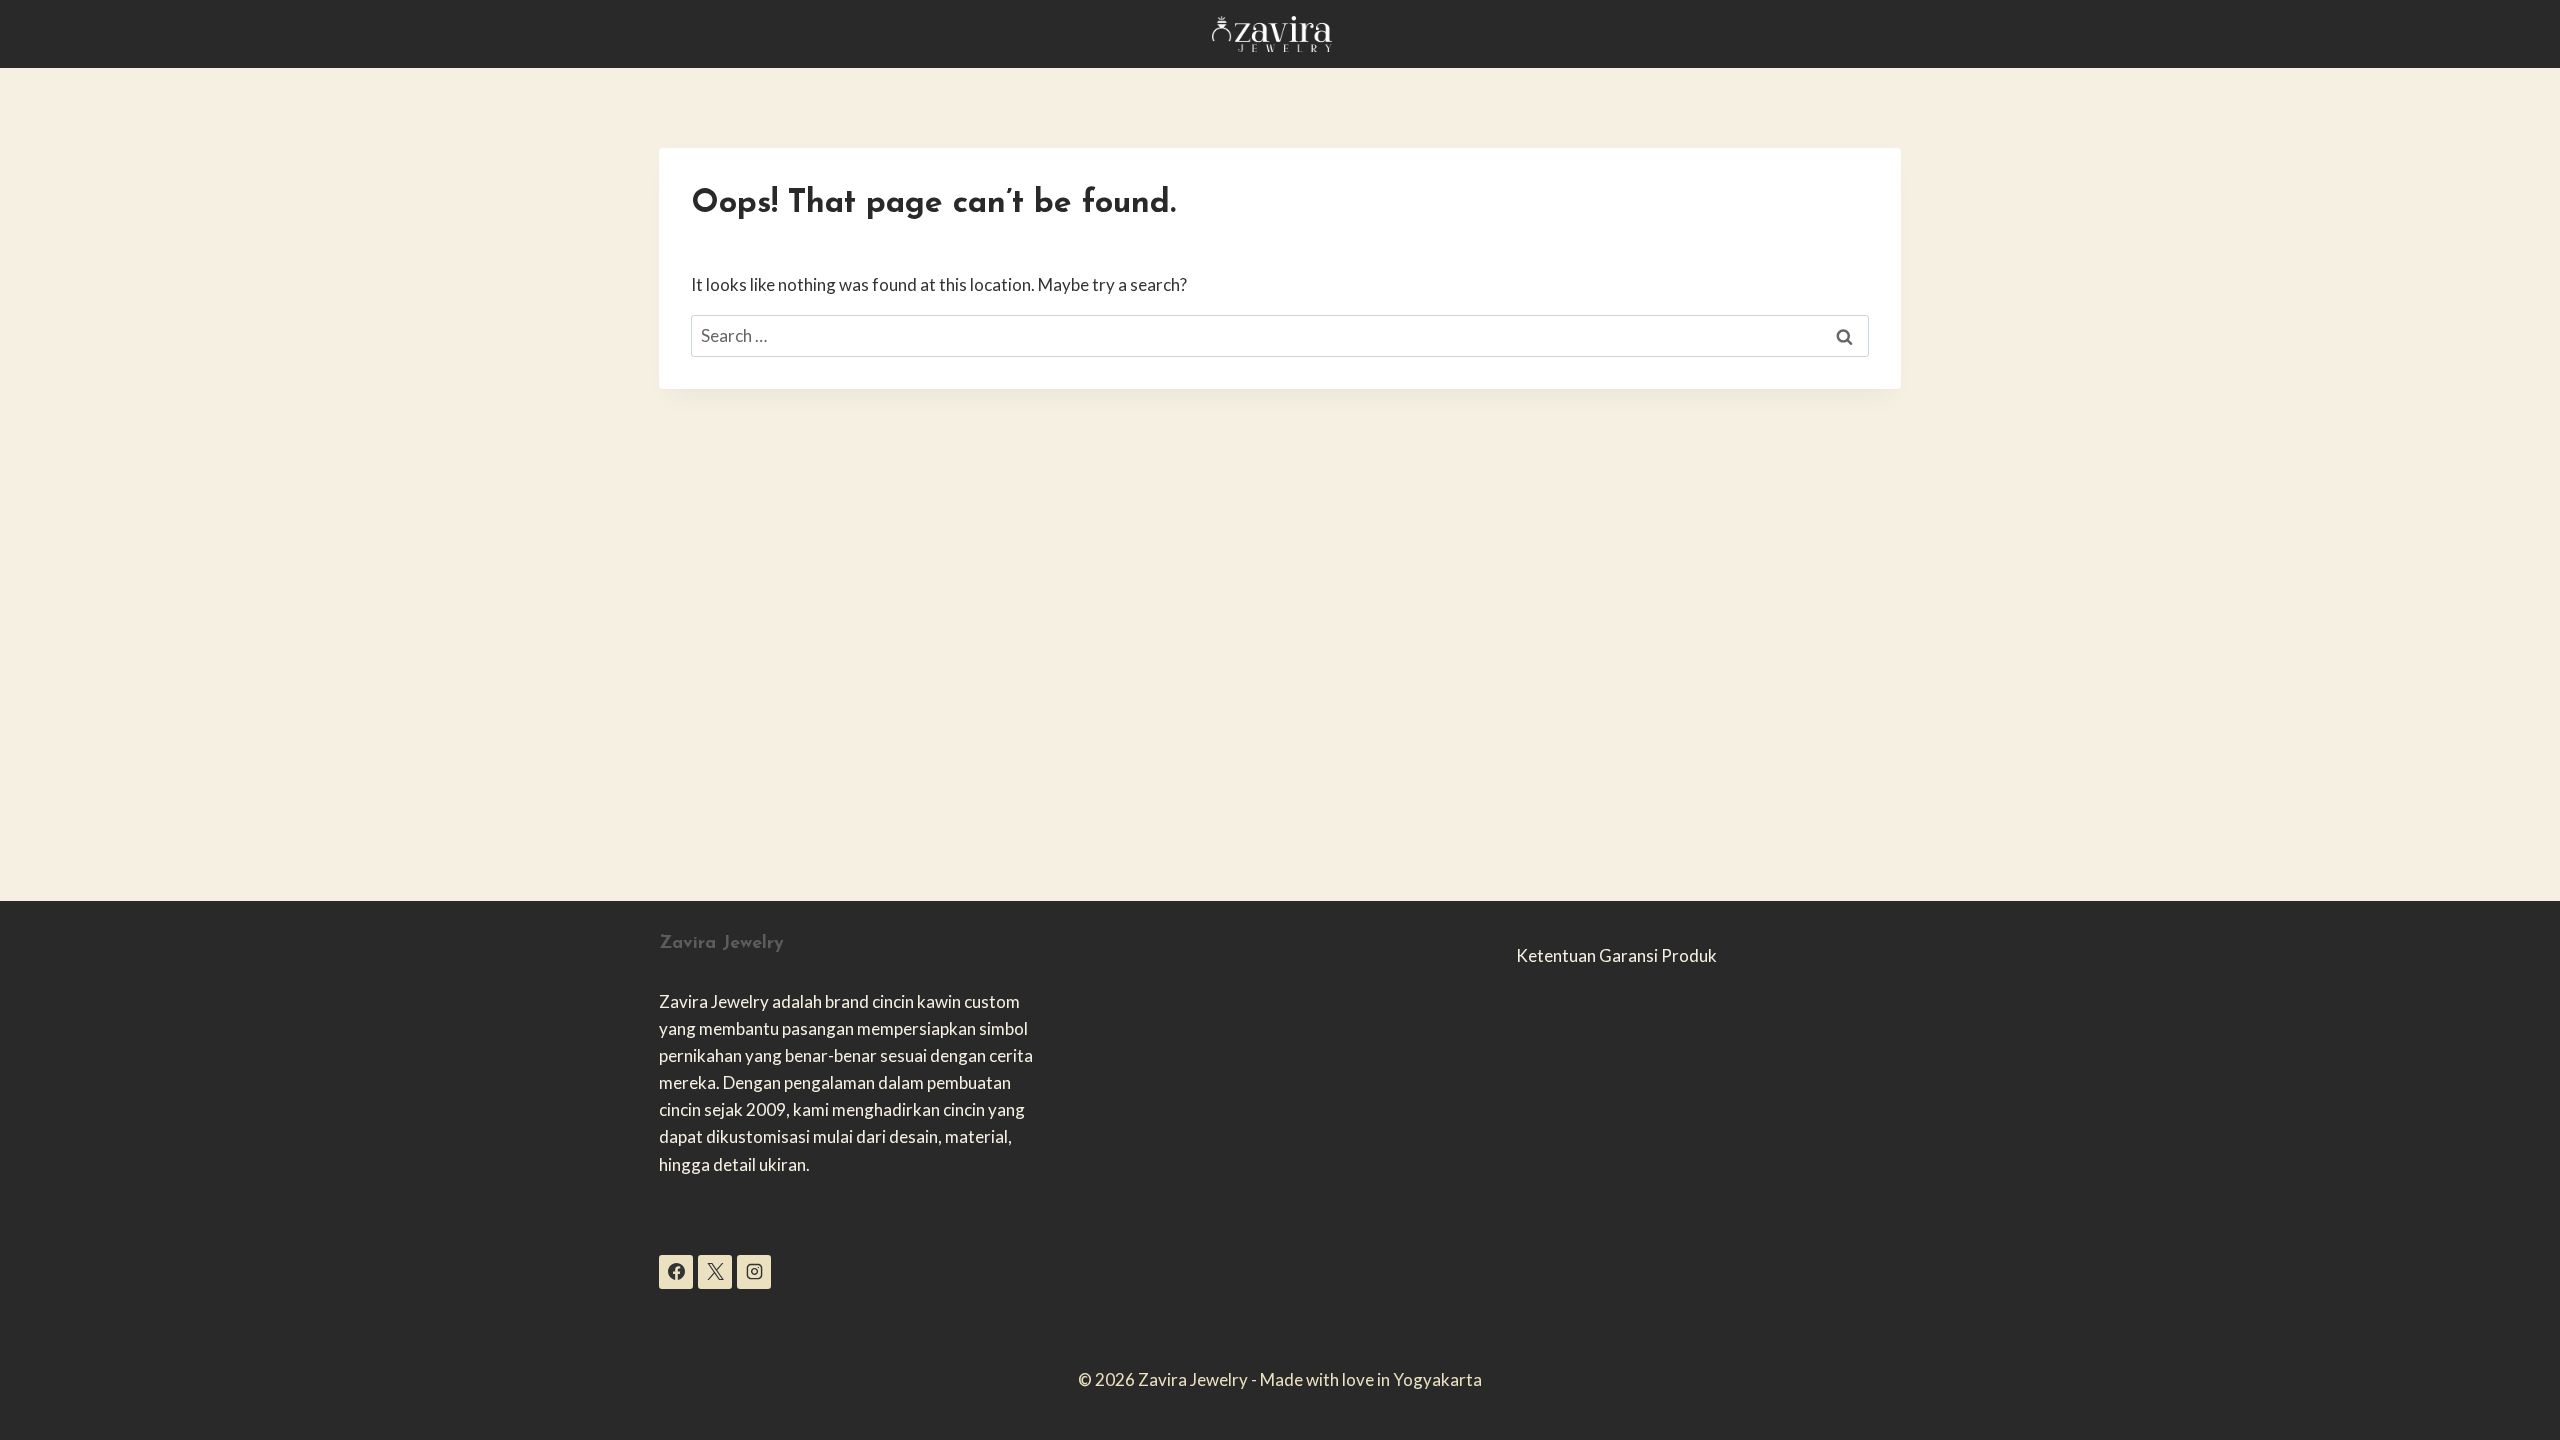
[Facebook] (676, 1272)
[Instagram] (754, 1272)
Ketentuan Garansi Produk (1616, 955)
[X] (715, 1272)
